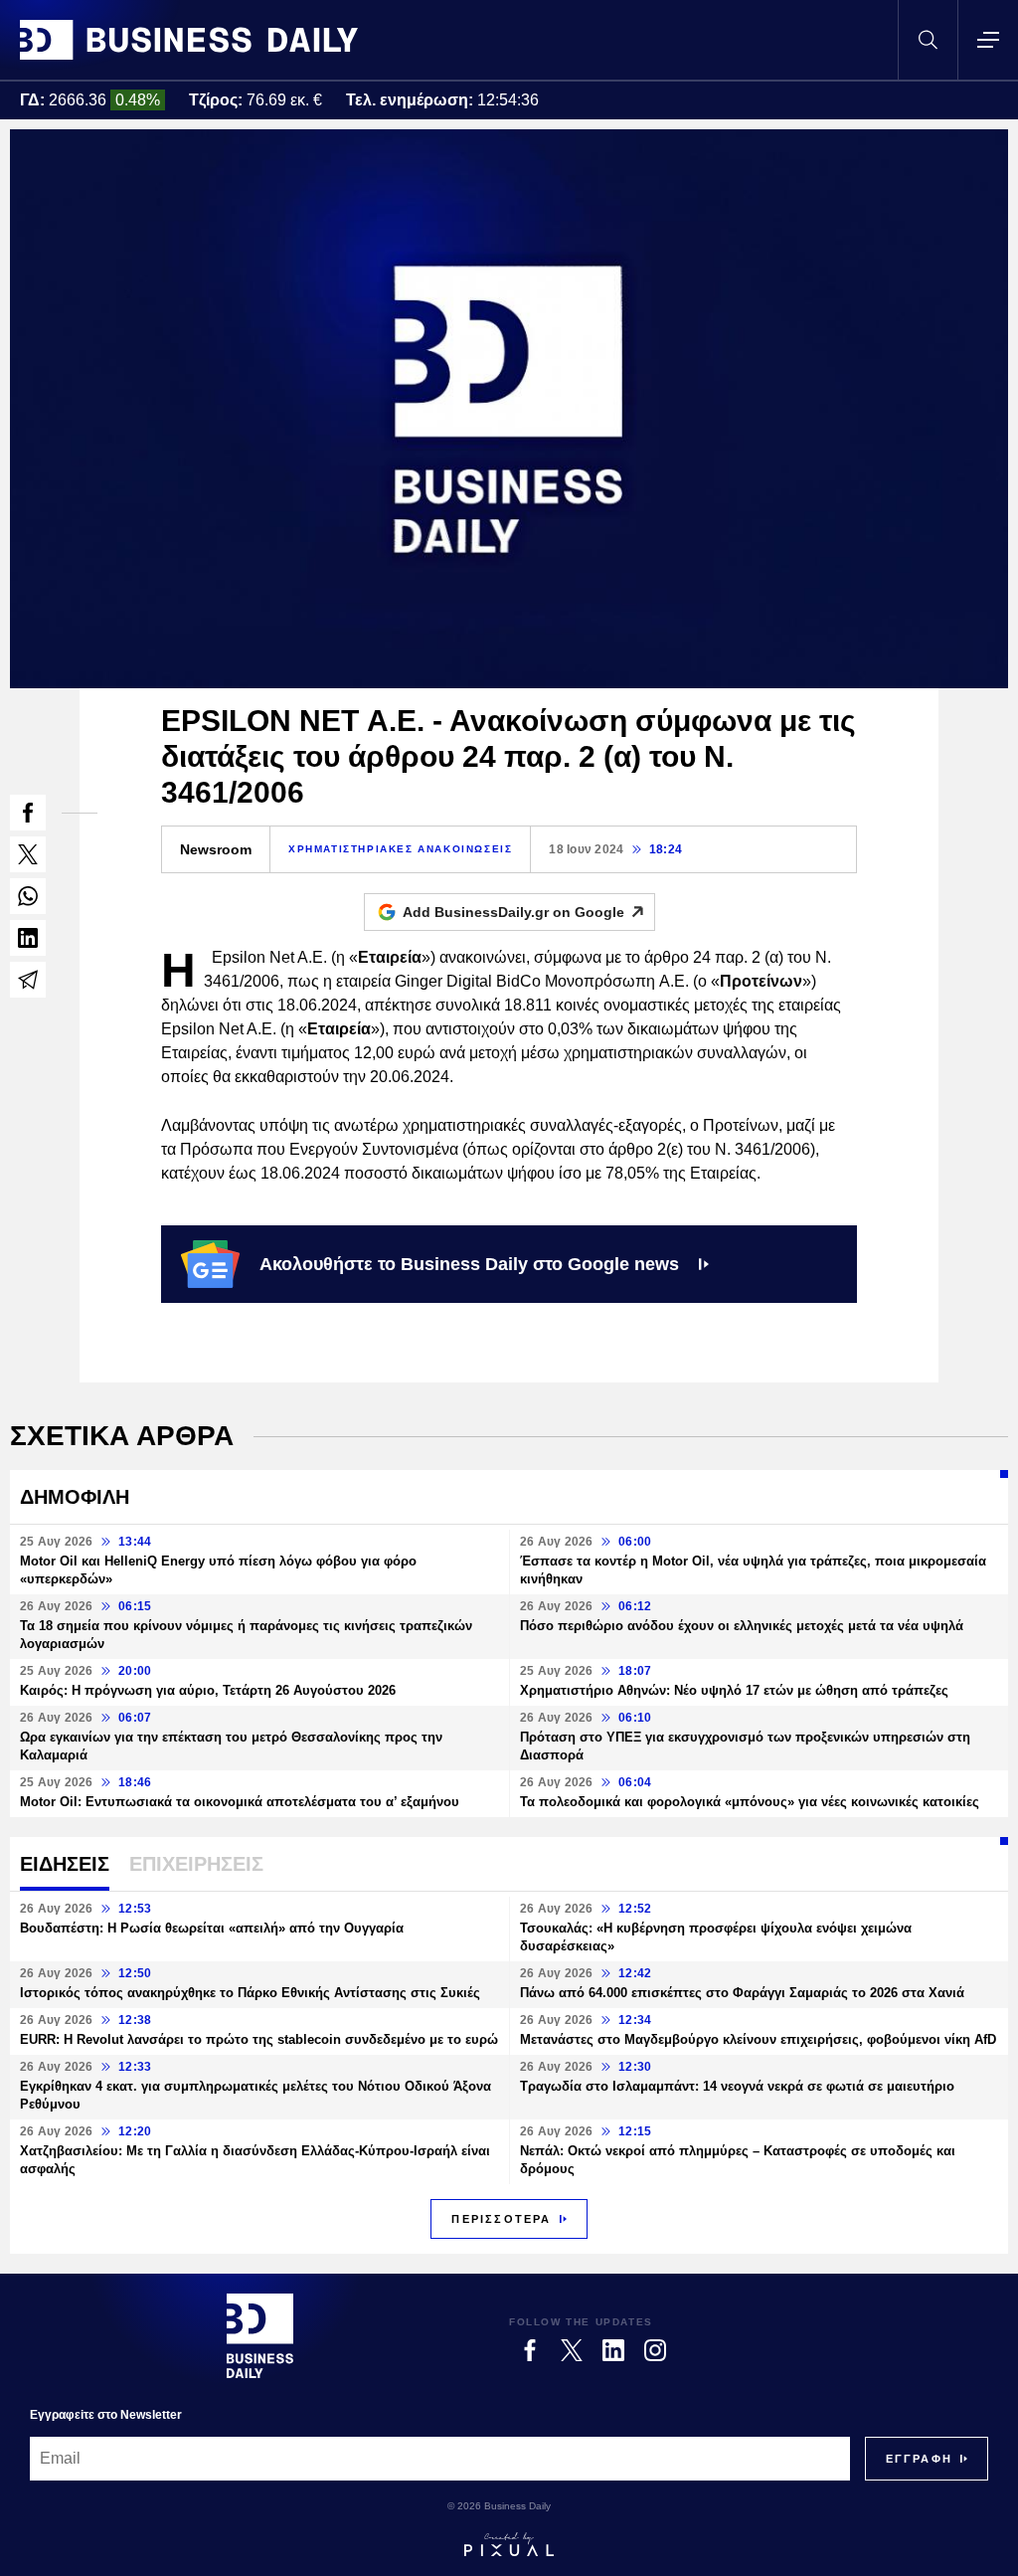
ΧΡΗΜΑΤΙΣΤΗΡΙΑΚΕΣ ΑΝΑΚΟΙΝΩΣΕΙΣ (400, 849)
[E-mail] (28, 980)
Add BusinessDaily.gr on (513, 912)
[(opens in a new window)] (28, 813)
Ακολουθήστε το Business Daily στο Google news (469, 1264)
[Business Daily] (189, 40)
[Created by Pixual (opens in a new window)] (509, 2544)
